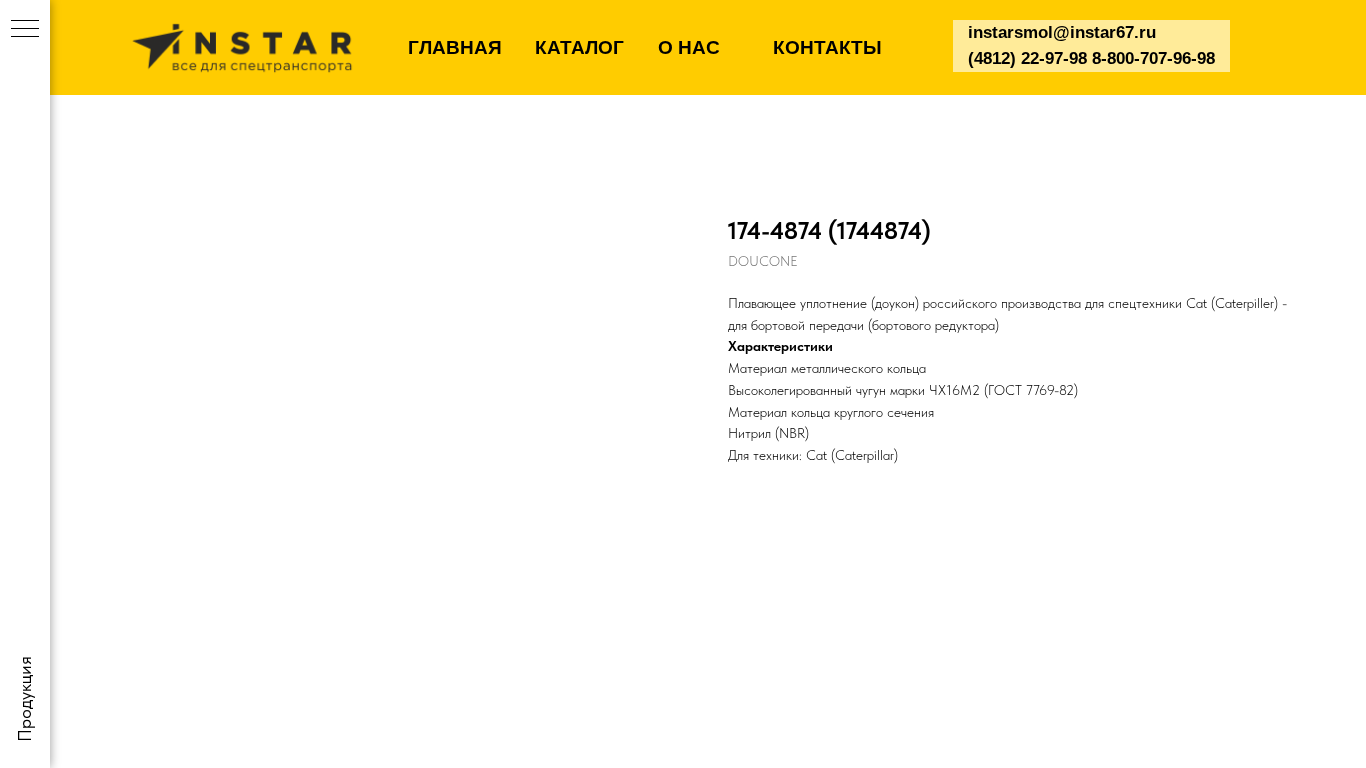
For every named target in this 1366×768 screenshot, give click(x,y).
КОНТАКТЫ (827, 47)
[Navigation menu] (25, 30)
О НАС (689, 47)
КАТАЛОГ (579, 47)
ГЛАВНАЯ (455, 47)
